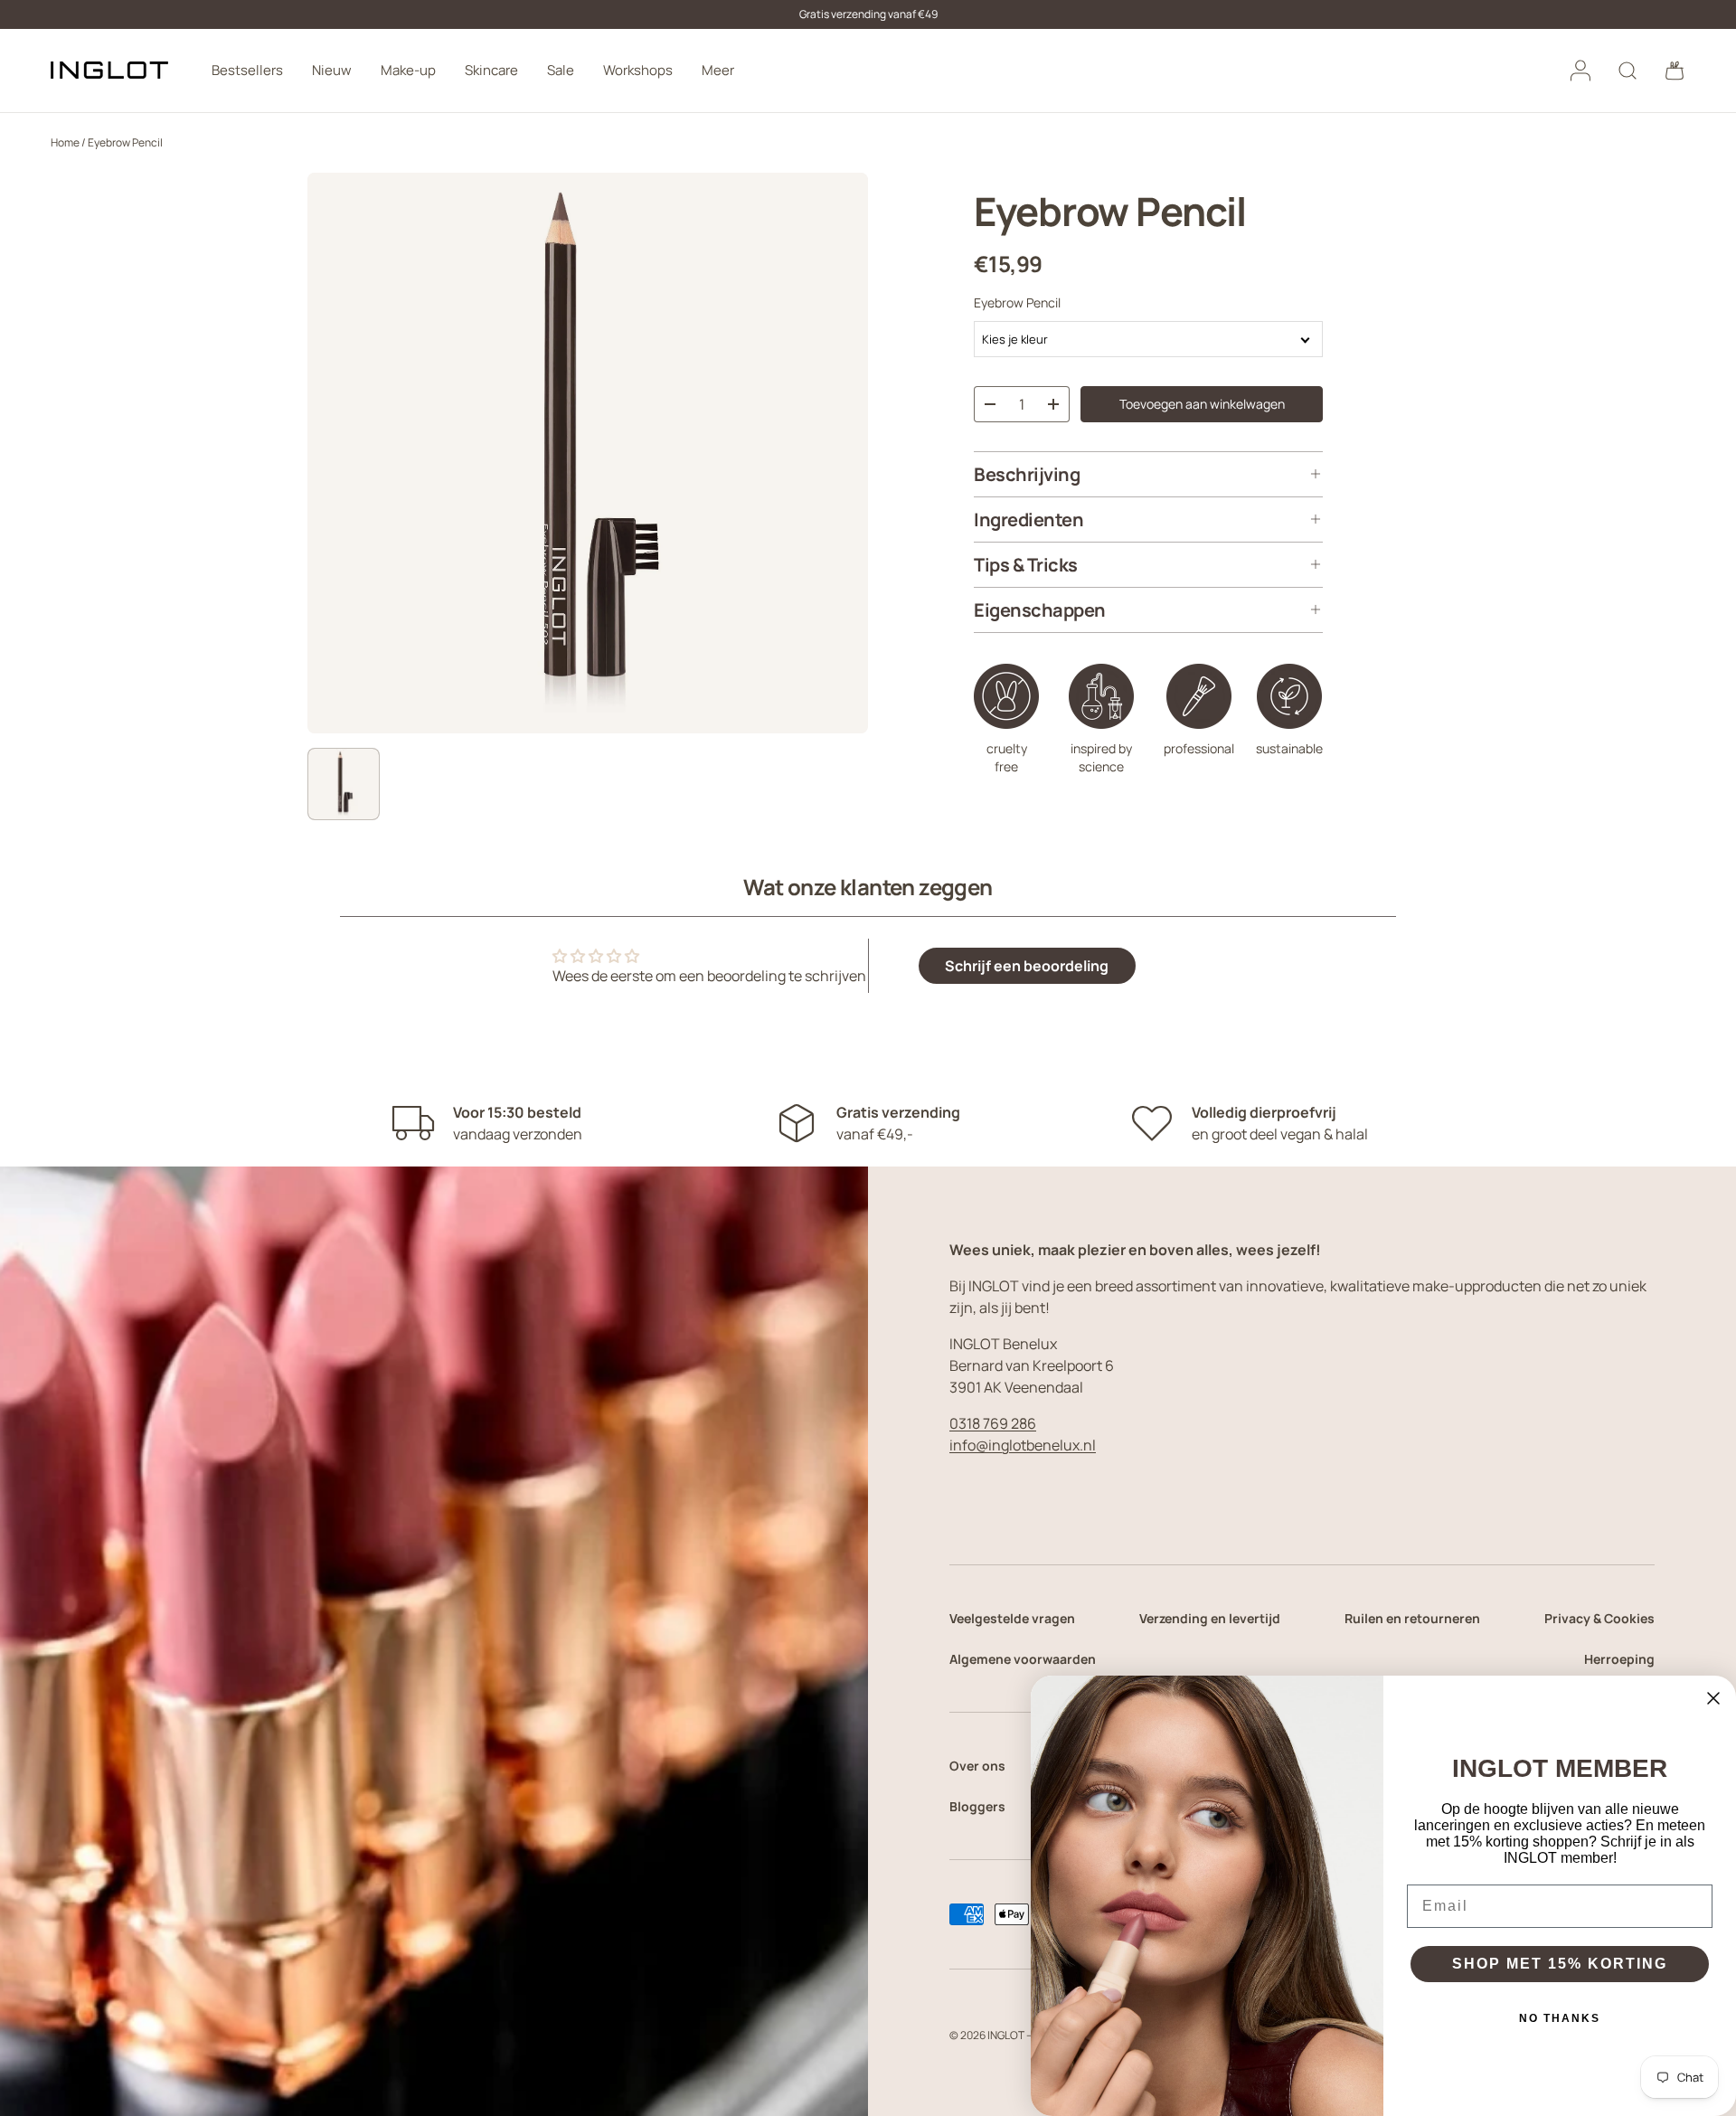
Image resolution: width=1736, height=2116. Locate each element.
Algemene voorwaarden (1023, 1659)
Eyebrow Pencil (125, 142)
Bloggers (977, 1806)
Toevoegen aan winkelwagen (1202, 404)
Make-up (408, 70)
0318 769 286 (993, 1423)
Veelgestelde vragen (1012, 1618)
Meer (718, 70)
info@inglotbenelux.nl (1023, 1445)
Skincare (491, 70)
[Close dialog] (1713, 1698)
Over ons (977, 1766)
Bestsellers (247, 70)
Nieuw (332, 70)
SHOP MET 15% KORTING (1560, 1964)
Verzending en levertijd (1210, 1618)
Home (65, 142)
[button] (1675, 71)
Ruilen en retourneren (1412, 1618)
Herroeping (1619, 1659)
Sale (561, 70)
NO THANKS (1560, 2018)
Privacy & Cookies (1599, 1618)
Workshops (638, 70)
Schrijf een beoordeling (1027, 966)
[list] (588, 453)
